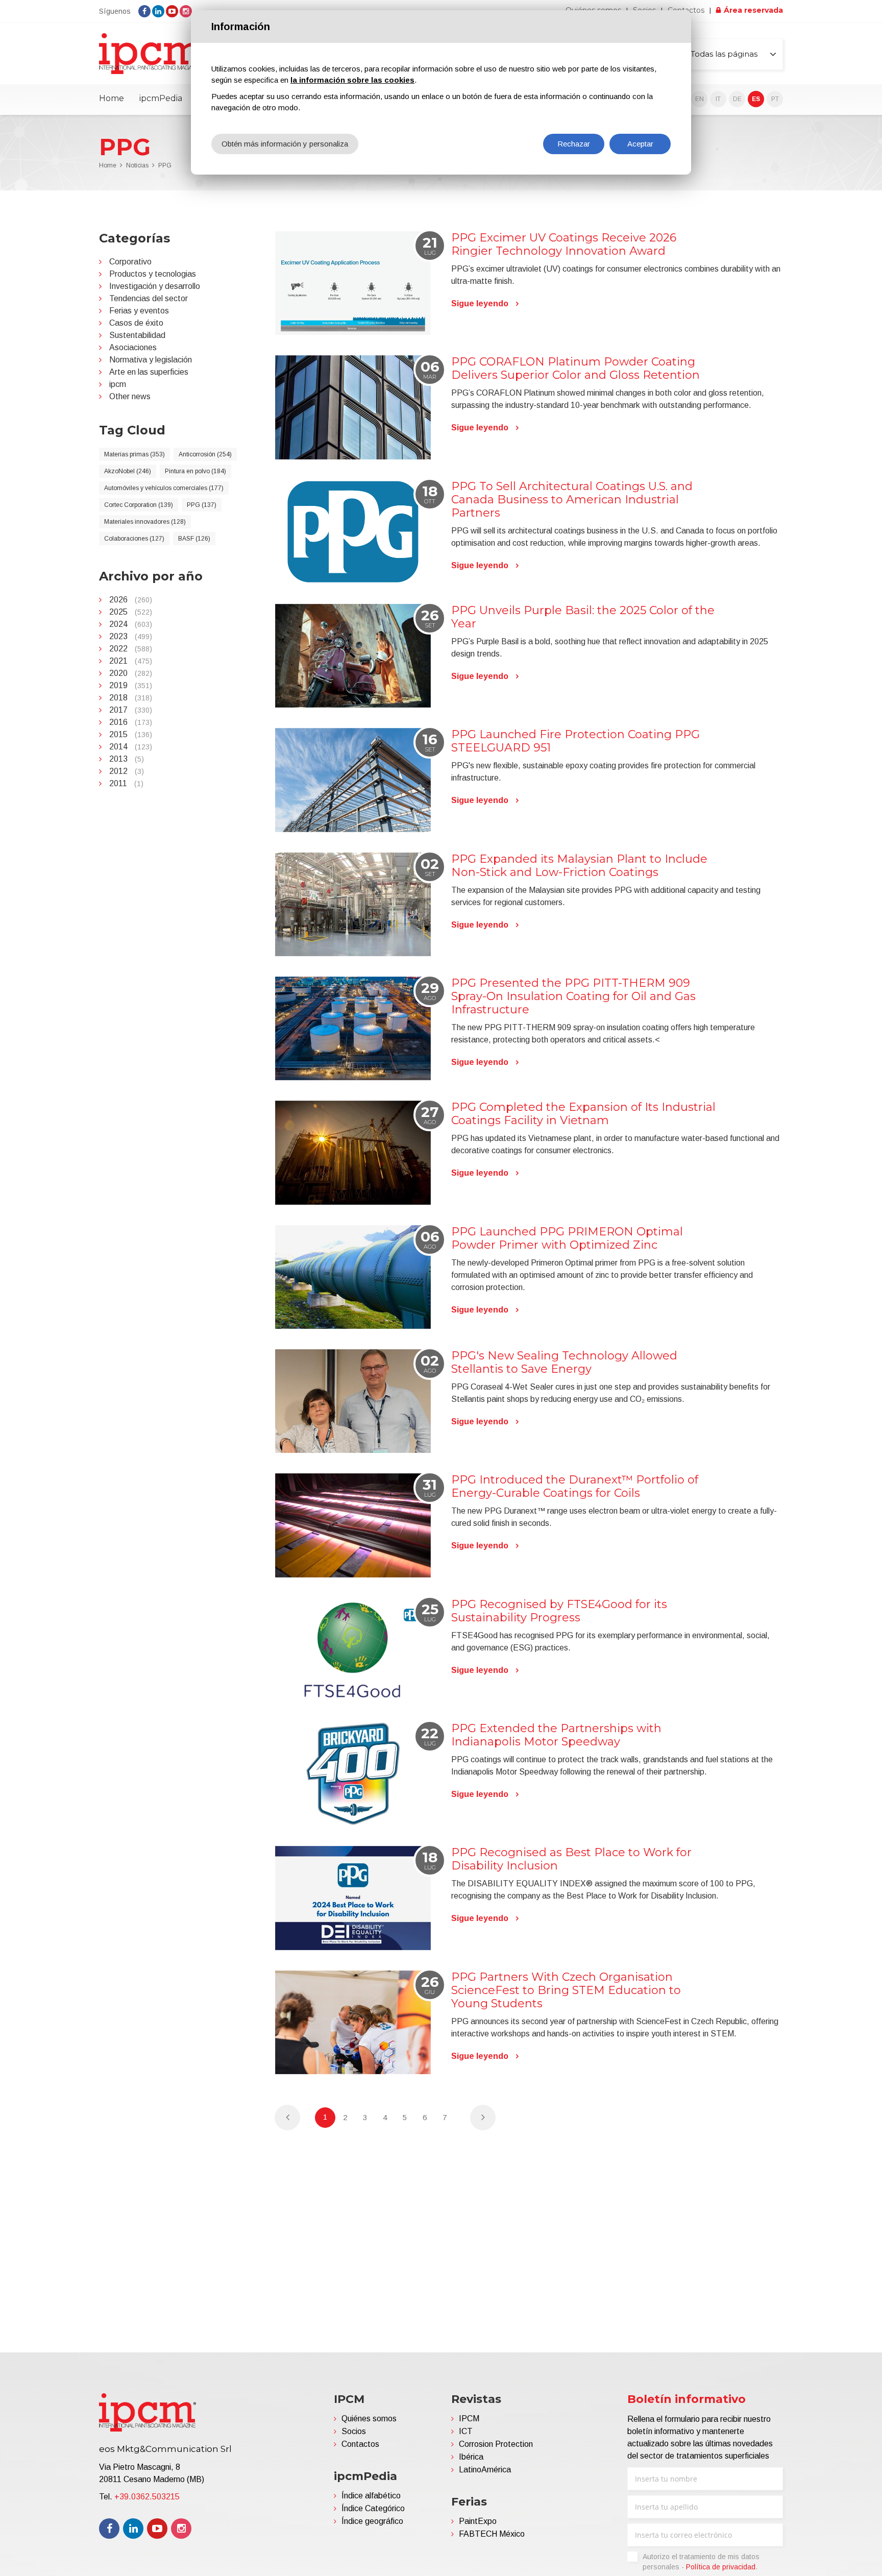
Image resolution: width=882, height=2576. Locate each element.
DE (737, 99)
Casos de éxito (136, 323)
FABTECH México (492, 2534)
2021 (131, 661)
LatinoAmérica (485, 2470)
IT (718, 99)
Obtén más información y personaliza (285, 144)
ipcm (118, 384)
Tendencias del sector (149, 298)
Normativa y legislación (151, 360)
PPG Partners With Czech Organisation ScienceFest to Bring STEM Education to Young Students (566, 1990)
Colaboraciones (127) (134, 539)
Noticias (137, 165)
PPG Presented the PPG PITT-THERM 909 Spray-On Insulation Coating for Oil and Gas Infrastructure (573, 996)
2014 (131, 747)
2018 (131, 698)
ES (756, 99)
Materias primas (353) (134, 454)
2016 (131, 722)
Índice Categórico (373, 2508)
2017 (131, 710)
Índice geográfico (372, 2521)
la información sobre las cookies (352, 80)
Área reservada (753, 10)
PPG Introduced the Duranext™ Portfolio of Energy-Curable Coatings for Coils (575, 1486)
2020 (131, 673)
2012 (127, 771)
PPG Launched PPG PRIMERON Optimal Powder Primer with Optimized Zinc (567, 1238)
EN (700, 99)
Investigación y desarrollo (155, 286)
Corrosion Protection (496, 2444)
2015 (131, 734)
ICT (466, 2431)
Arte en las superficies (149, 372)
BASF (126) (194, 539)
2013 (127, 759)
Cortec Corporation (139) (139, 505)
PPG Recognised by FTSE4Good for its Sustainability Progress (559, 1611)
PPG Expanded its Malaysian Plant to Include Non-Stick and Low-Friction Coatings (579, 866)
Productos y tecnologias (153, 274)
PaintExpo (478, 2521)
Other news (130, 396)
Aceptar (640, 144)
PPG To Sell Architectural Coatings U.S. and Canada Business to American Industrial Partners (572, 500)
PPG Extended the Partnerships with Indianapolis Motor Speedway (556, 1735)
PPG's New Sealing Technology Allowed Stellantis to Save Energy (564, 1362)
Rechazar (574, 144)
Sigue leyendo (480, 303)
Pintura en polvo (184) (195, 471)
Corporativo (130, 262)
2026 (131, 600)
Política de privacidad (721, 2567)
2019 (131, 685)
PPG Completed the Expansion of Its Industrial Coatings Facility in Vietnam (583, 1114)
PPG (165, 165)
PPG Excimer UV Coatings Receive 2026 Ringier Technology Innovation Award (564, 244)
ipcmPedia (161, 98)
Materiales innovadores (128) (145, 522)
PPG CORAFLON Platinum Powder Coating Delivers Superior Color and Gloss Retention (575, 368)
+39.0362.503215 (147, 2497)
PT (775, 99)
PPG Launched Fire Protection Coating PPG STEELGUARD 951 (575, 741)
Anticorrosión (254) (205, 454)
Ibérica (471, 2457)
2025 (131, 612)
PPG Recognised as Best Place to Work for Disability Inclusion (571, 1859)
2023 (131, 636)
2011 (126, 783)
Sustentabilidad (137, 335)
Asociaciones (133, 347)
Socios (354, 2431)
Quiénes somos (369, 2419)
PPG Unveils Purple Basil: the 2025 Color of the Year (583, 617)
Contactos (360, 2444)
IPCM (469, 2419)
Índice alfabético (371, 2496)
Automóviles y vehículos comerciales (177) (164, 488)
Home (112, 98)
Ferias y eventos (139, 311)
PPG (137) (202, 505)
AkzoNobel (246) (128, 471)
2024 (131, 624)
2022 (131, 649)
